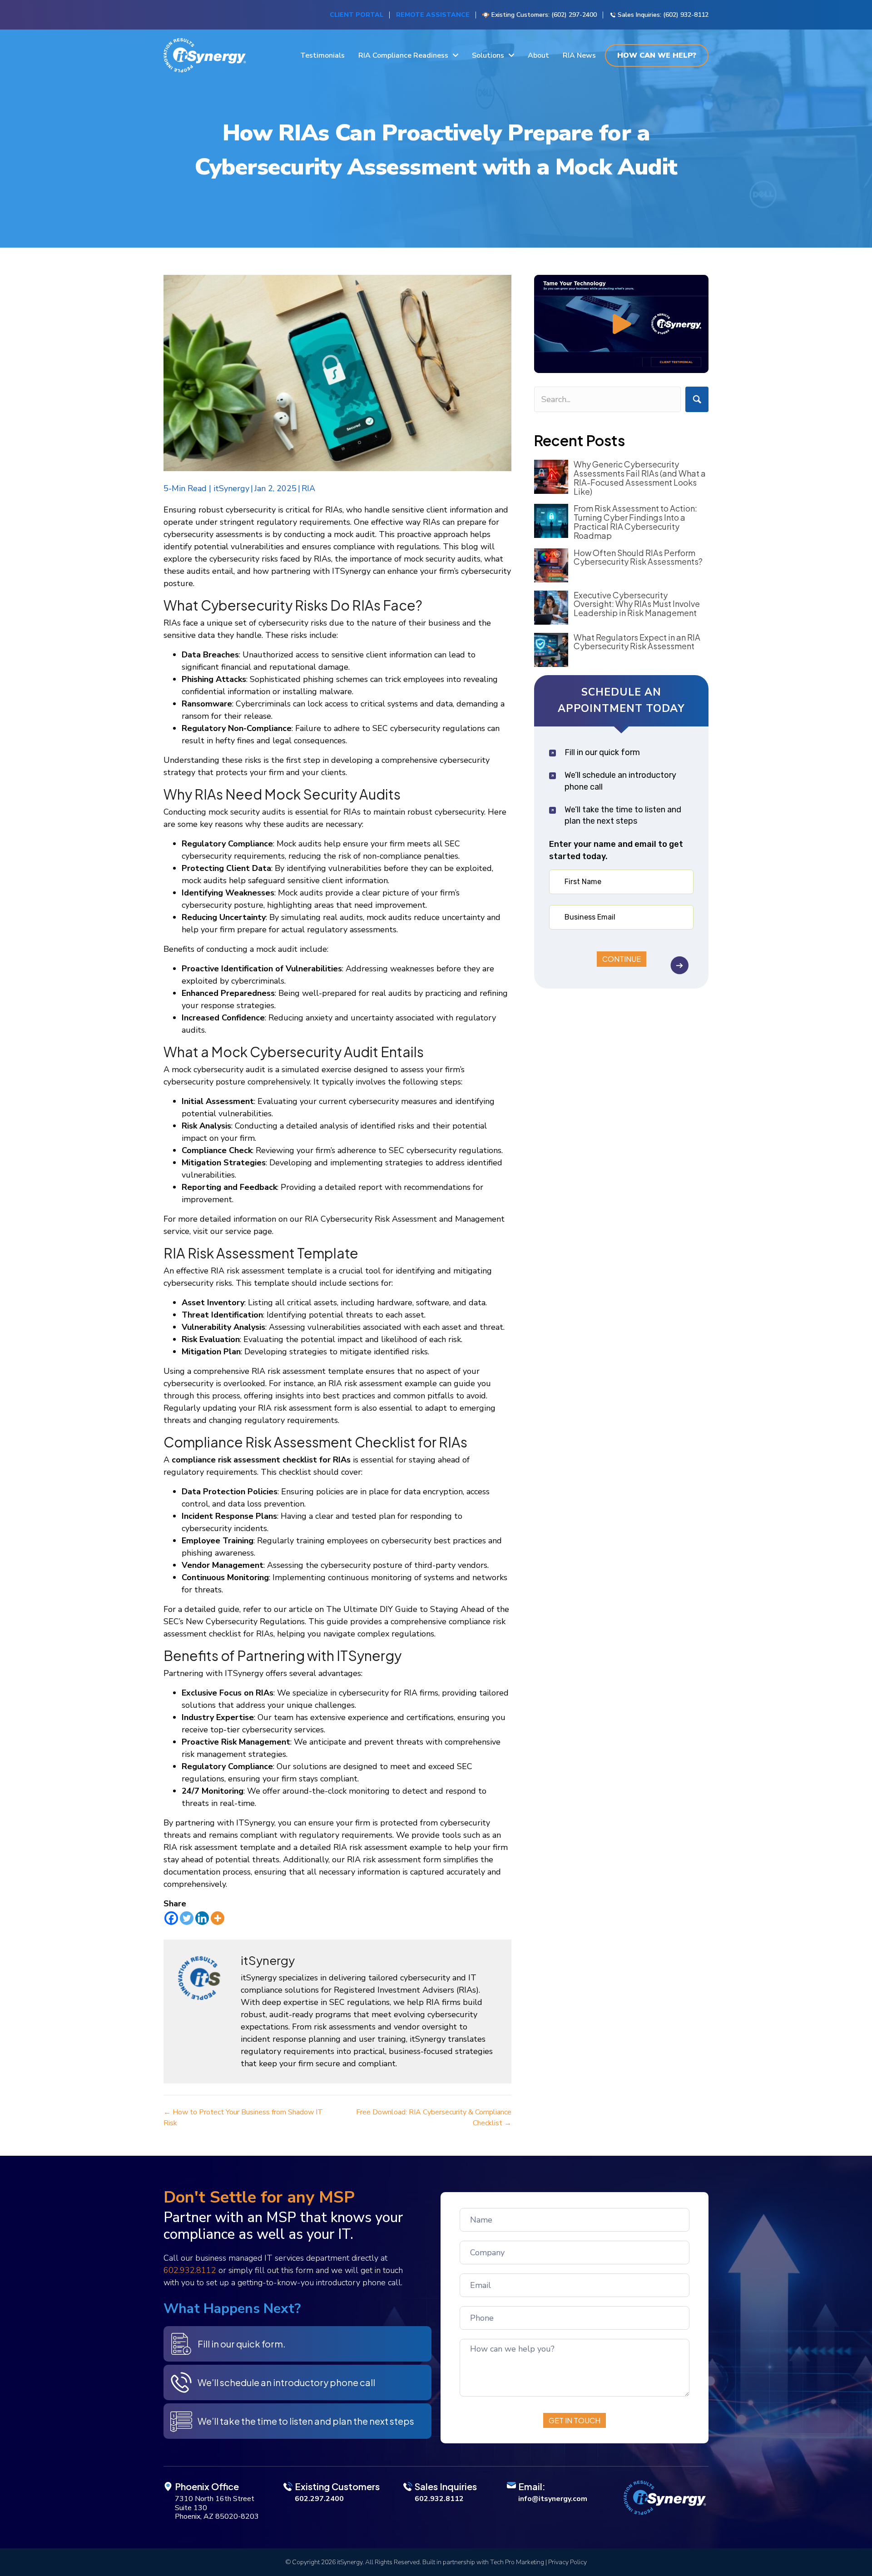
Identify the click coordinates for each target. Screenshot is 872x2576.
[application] (621, 324)
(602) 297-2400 (574, 15)
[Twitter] (187, 1918)
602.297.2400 (319, 2499)
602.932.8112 (190, 2270)
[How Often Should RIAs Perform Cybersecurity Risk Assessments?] (551, 565)
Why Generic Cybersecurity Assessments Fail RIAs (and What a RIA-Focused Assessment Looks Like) (640, 477)
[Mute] (682, 364)
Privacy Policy (567, 2562)
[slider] (614, 364)
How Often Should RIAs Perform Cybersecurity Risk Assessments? (638, 557)
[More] (218, 1918)
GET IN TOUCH (575, 2420)
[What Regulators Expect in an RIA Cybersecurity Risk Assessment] (551, 650)
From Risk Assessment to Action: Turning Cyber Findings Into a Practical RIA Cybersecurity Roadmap (635, 522)
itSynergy (231, 488)
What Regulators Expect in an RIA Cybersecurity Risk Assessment (637, 642)
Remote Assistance (433, 15)
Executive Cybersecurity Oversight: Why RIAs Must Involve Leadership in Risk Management (637, 604)
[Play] (546, 364)
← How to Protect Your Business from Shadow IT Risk (243, 2118)
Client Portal (357, 15)
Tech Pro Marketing (517, 2562)
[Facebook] (171, 1918)
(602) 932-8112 (686, 15)
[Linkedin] (202, 1918)
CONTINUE (622, 959)
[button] (621, 324)
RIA (308, 488)
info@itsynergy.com (553, 2499)
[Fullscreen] (697, 364)
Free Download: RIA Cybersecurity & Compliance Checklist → (434, 2118)
